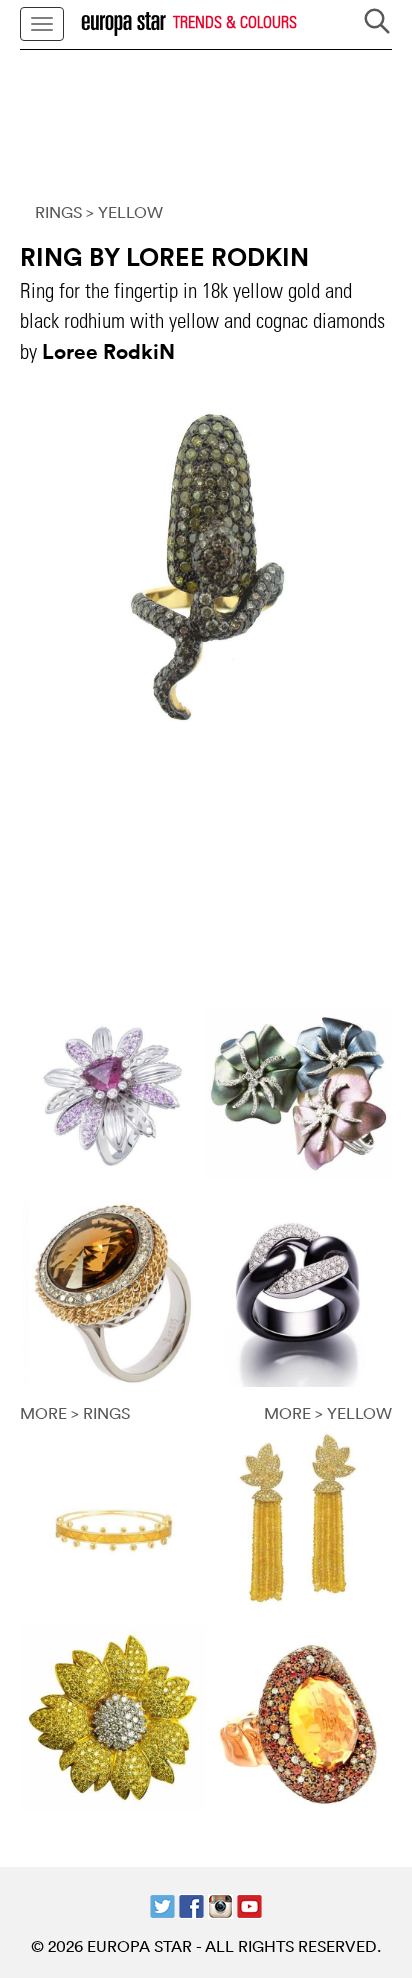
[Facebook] (191, 1904)
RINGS (58, 212)
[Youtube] (249, 1904)
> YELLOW (124, 212)
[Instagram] (220, 1904)
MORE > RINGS (75, 1413)
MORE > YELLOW (328, 1413)
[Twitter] (162, 1904)
